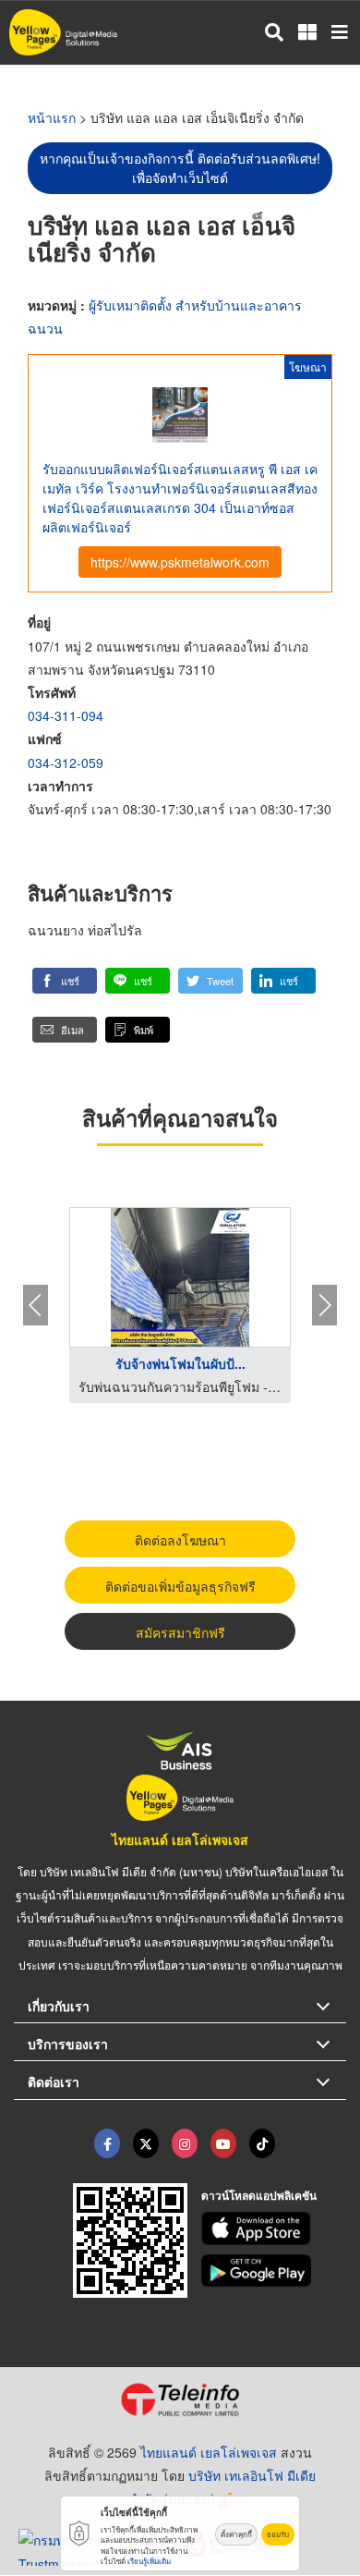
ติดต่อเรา (54, 2082)
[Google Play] (274, 2271)
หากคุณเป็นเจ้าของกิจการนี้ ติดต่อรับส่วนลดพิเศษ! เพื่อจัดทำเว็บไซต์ (180, 168)
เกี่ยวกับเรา (59, 2006)
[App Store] (274, 2228)
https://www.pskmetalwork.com (180, 562)
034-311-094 (66, 715)
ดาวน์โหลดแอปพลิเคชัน (259, 2195)
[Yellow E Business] (107, 2143)
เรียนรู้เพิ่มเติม (149, 2561)
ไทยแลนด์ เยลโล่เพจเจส (180, 1839)
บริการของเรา (68, 2044)
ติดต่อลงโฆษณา (180, 1540)
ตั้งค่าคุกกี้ (236, 2534)
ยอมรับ (278, 2534)
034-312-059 (66, 763)
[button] (65, 981)
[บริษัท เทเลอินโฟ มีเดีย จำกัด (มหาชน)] (180, 2399)
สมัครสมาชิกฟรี (180, 1632)
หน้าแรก (52, 117)
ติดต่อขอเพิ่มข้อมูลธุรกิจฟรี (180, 1586)
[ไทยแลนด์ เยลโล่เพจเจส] (146, 2143)
